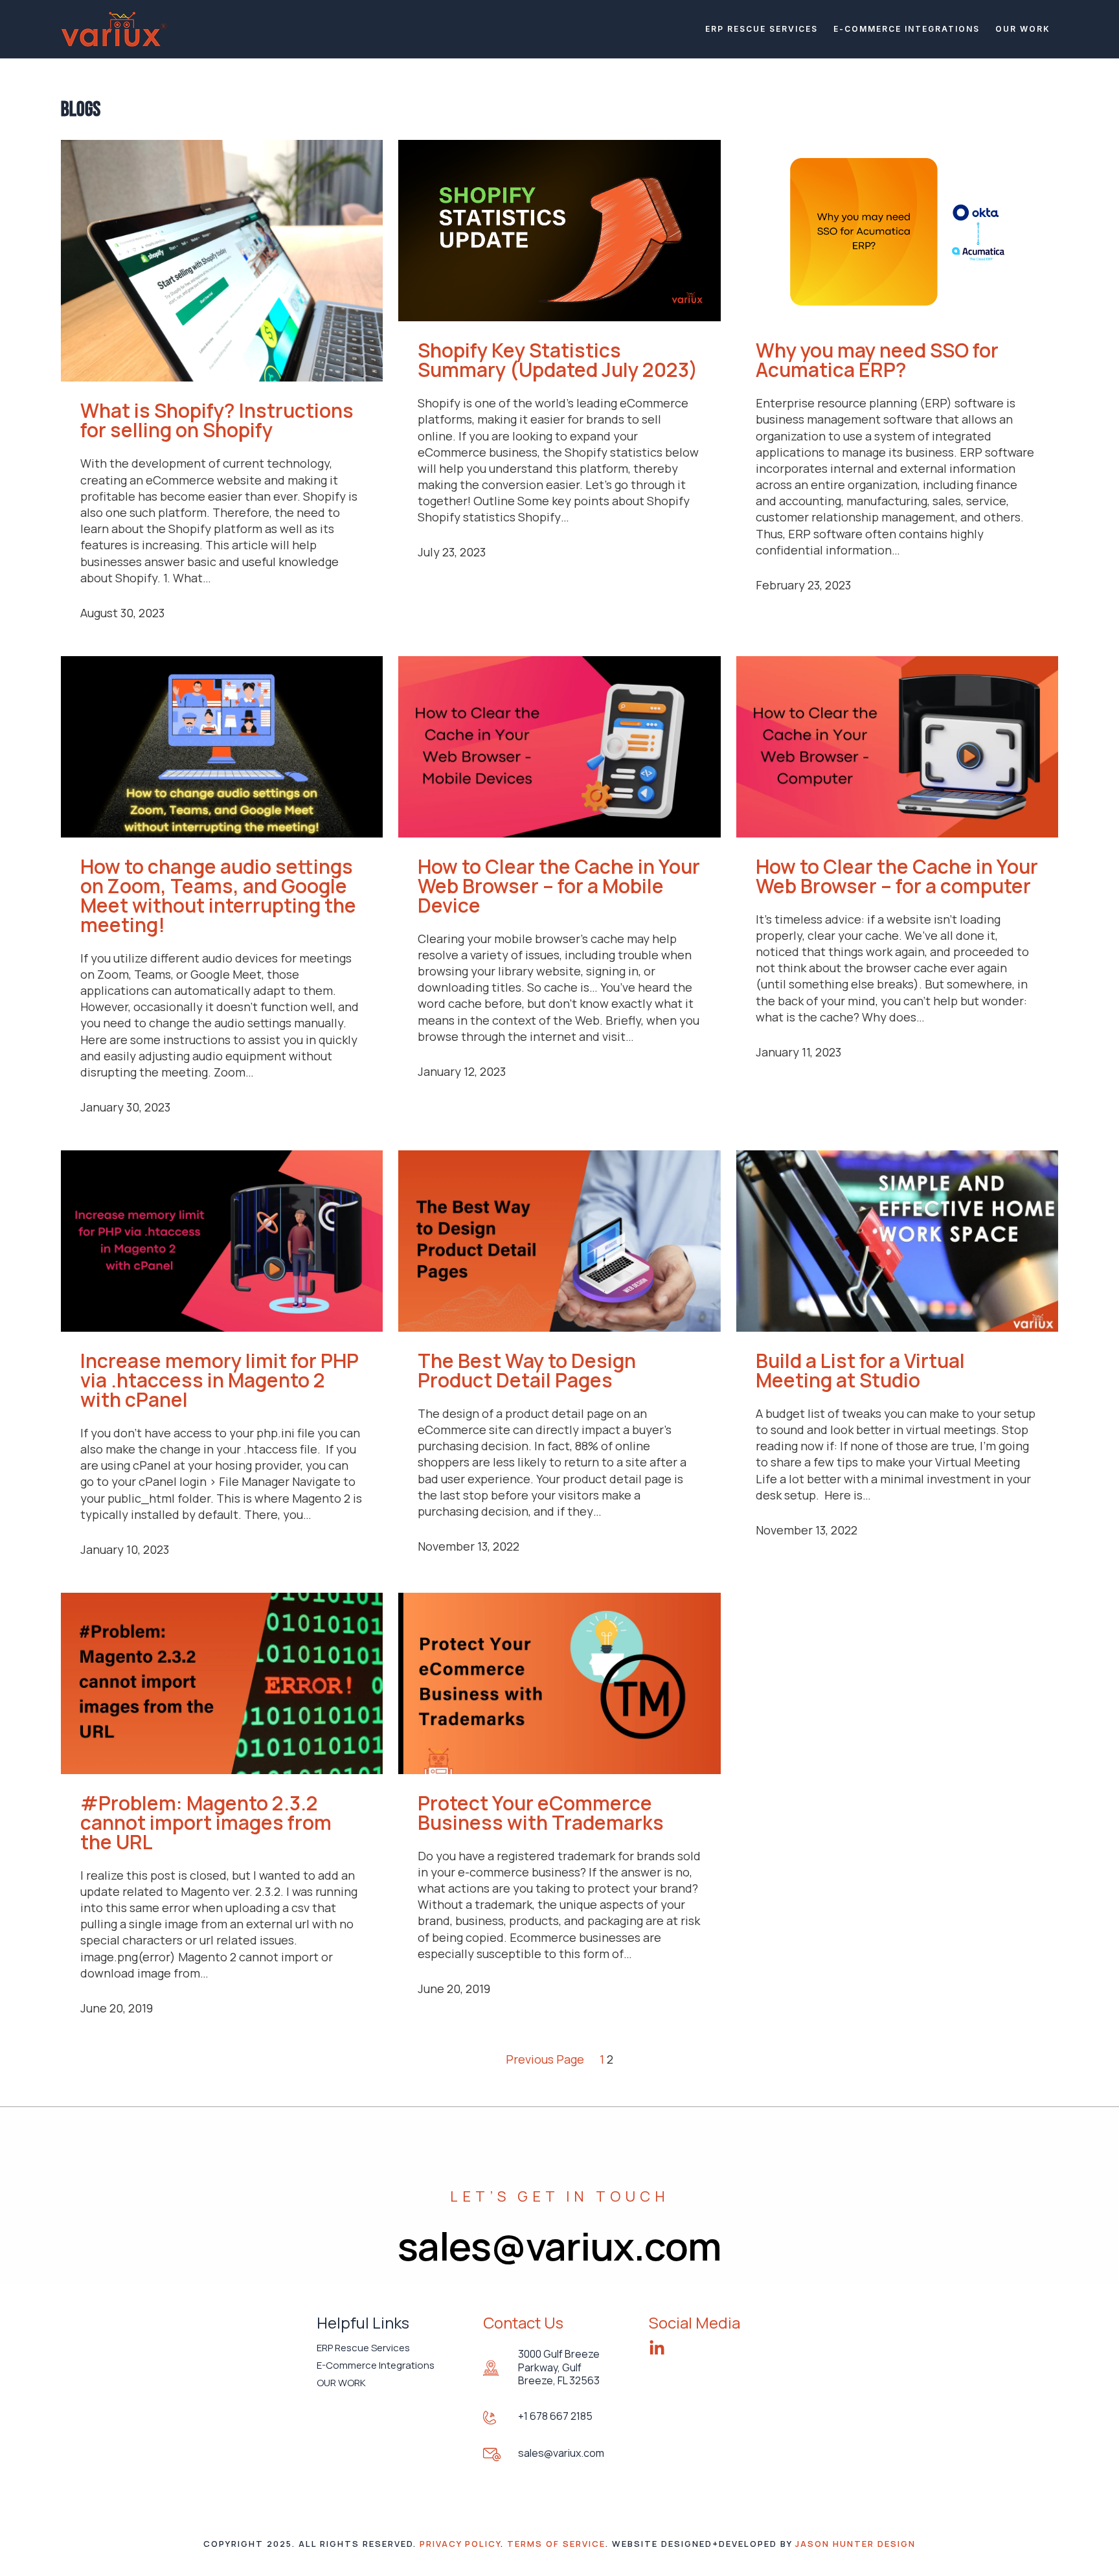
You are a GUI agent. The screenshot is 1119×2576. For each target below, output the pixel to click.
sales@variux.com (561, 2453)
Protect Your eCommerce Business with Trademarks (541, 1813)
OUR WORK (1023, 29)
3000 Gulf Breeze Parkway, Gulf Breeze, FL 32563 (559, 2367)
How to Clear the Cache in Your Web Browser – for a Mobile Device (559, 886)
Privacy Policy (460, 2544)
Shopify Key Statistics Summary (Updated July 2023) (558, 360)
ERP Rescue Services (762, 29)
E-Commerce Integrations (907, 29)
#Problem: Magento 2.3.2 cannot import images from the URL (206, 1823)
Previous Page (545, 2059)
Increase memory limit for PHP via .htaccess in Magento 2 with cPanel (220, 1380)
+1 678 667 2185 (555, 2416)
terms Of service (556, 2544)
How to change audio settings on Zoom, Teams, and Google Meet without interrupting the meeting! (218, 896)
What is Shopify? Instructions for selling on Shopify (217, 420)
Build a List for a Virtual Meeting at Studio (860, 1371)
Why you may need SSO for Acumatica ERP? (877, 360)
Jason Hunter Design (855, 2544)
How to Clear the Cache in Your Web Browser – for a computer (897, 876)
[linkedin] (657, 2348)
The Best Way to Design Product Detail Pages (527, 1371)
